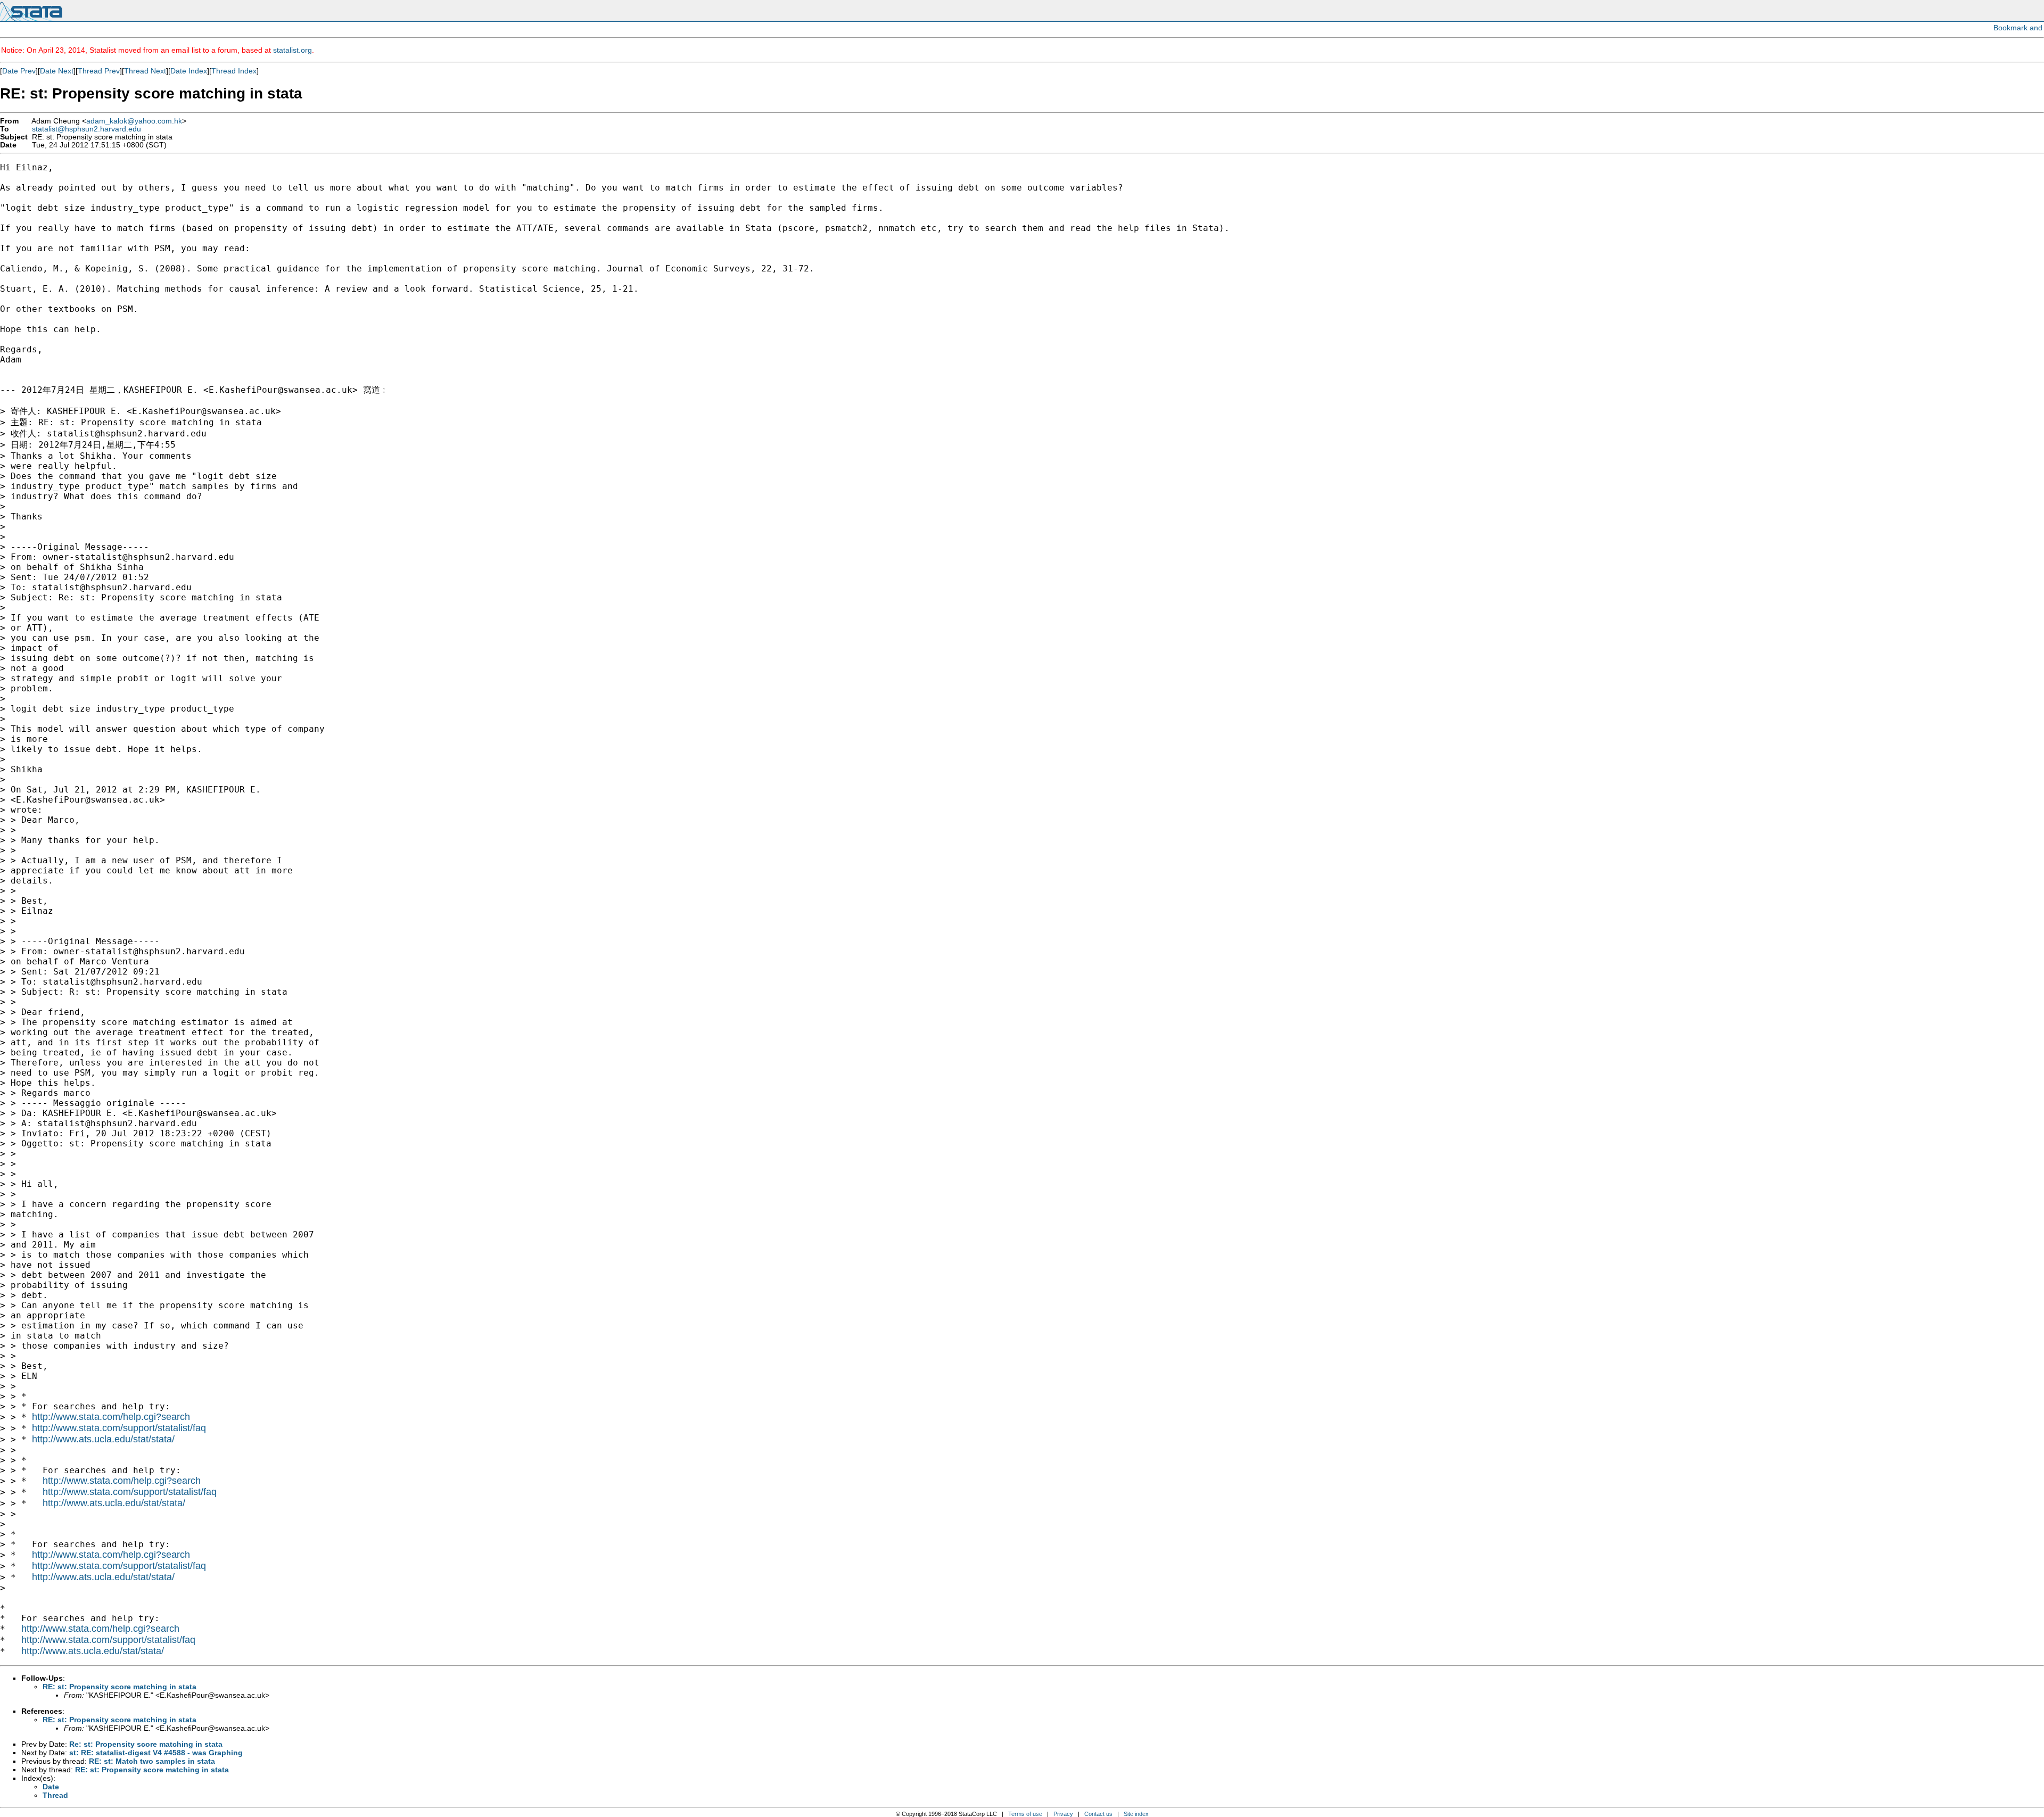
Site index (1136, 1814)
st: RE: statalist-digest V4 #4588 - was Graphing (156, 1753)
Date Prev (19, 71)
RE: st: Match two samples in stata (152, 1761)
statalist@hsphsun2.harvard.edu (86, 129)
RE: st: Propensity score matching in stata (119, 1687)
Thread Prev (99, 71)
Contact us (1098, 1814)
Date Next (57, 71)
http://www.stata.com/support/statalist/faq (119, 1428)
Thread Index (234, 71)
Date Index (189, 71)
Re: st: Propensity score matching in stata (146, 1744)
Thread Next (145, 71)
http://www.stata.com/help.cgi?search (111, 1417)
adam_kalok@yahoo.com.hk (134, 121)
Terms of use (1025, 1814)
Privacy (1063, 1814)
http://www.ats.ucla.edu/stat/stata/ (103, 1439)
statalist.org (292, 50)
